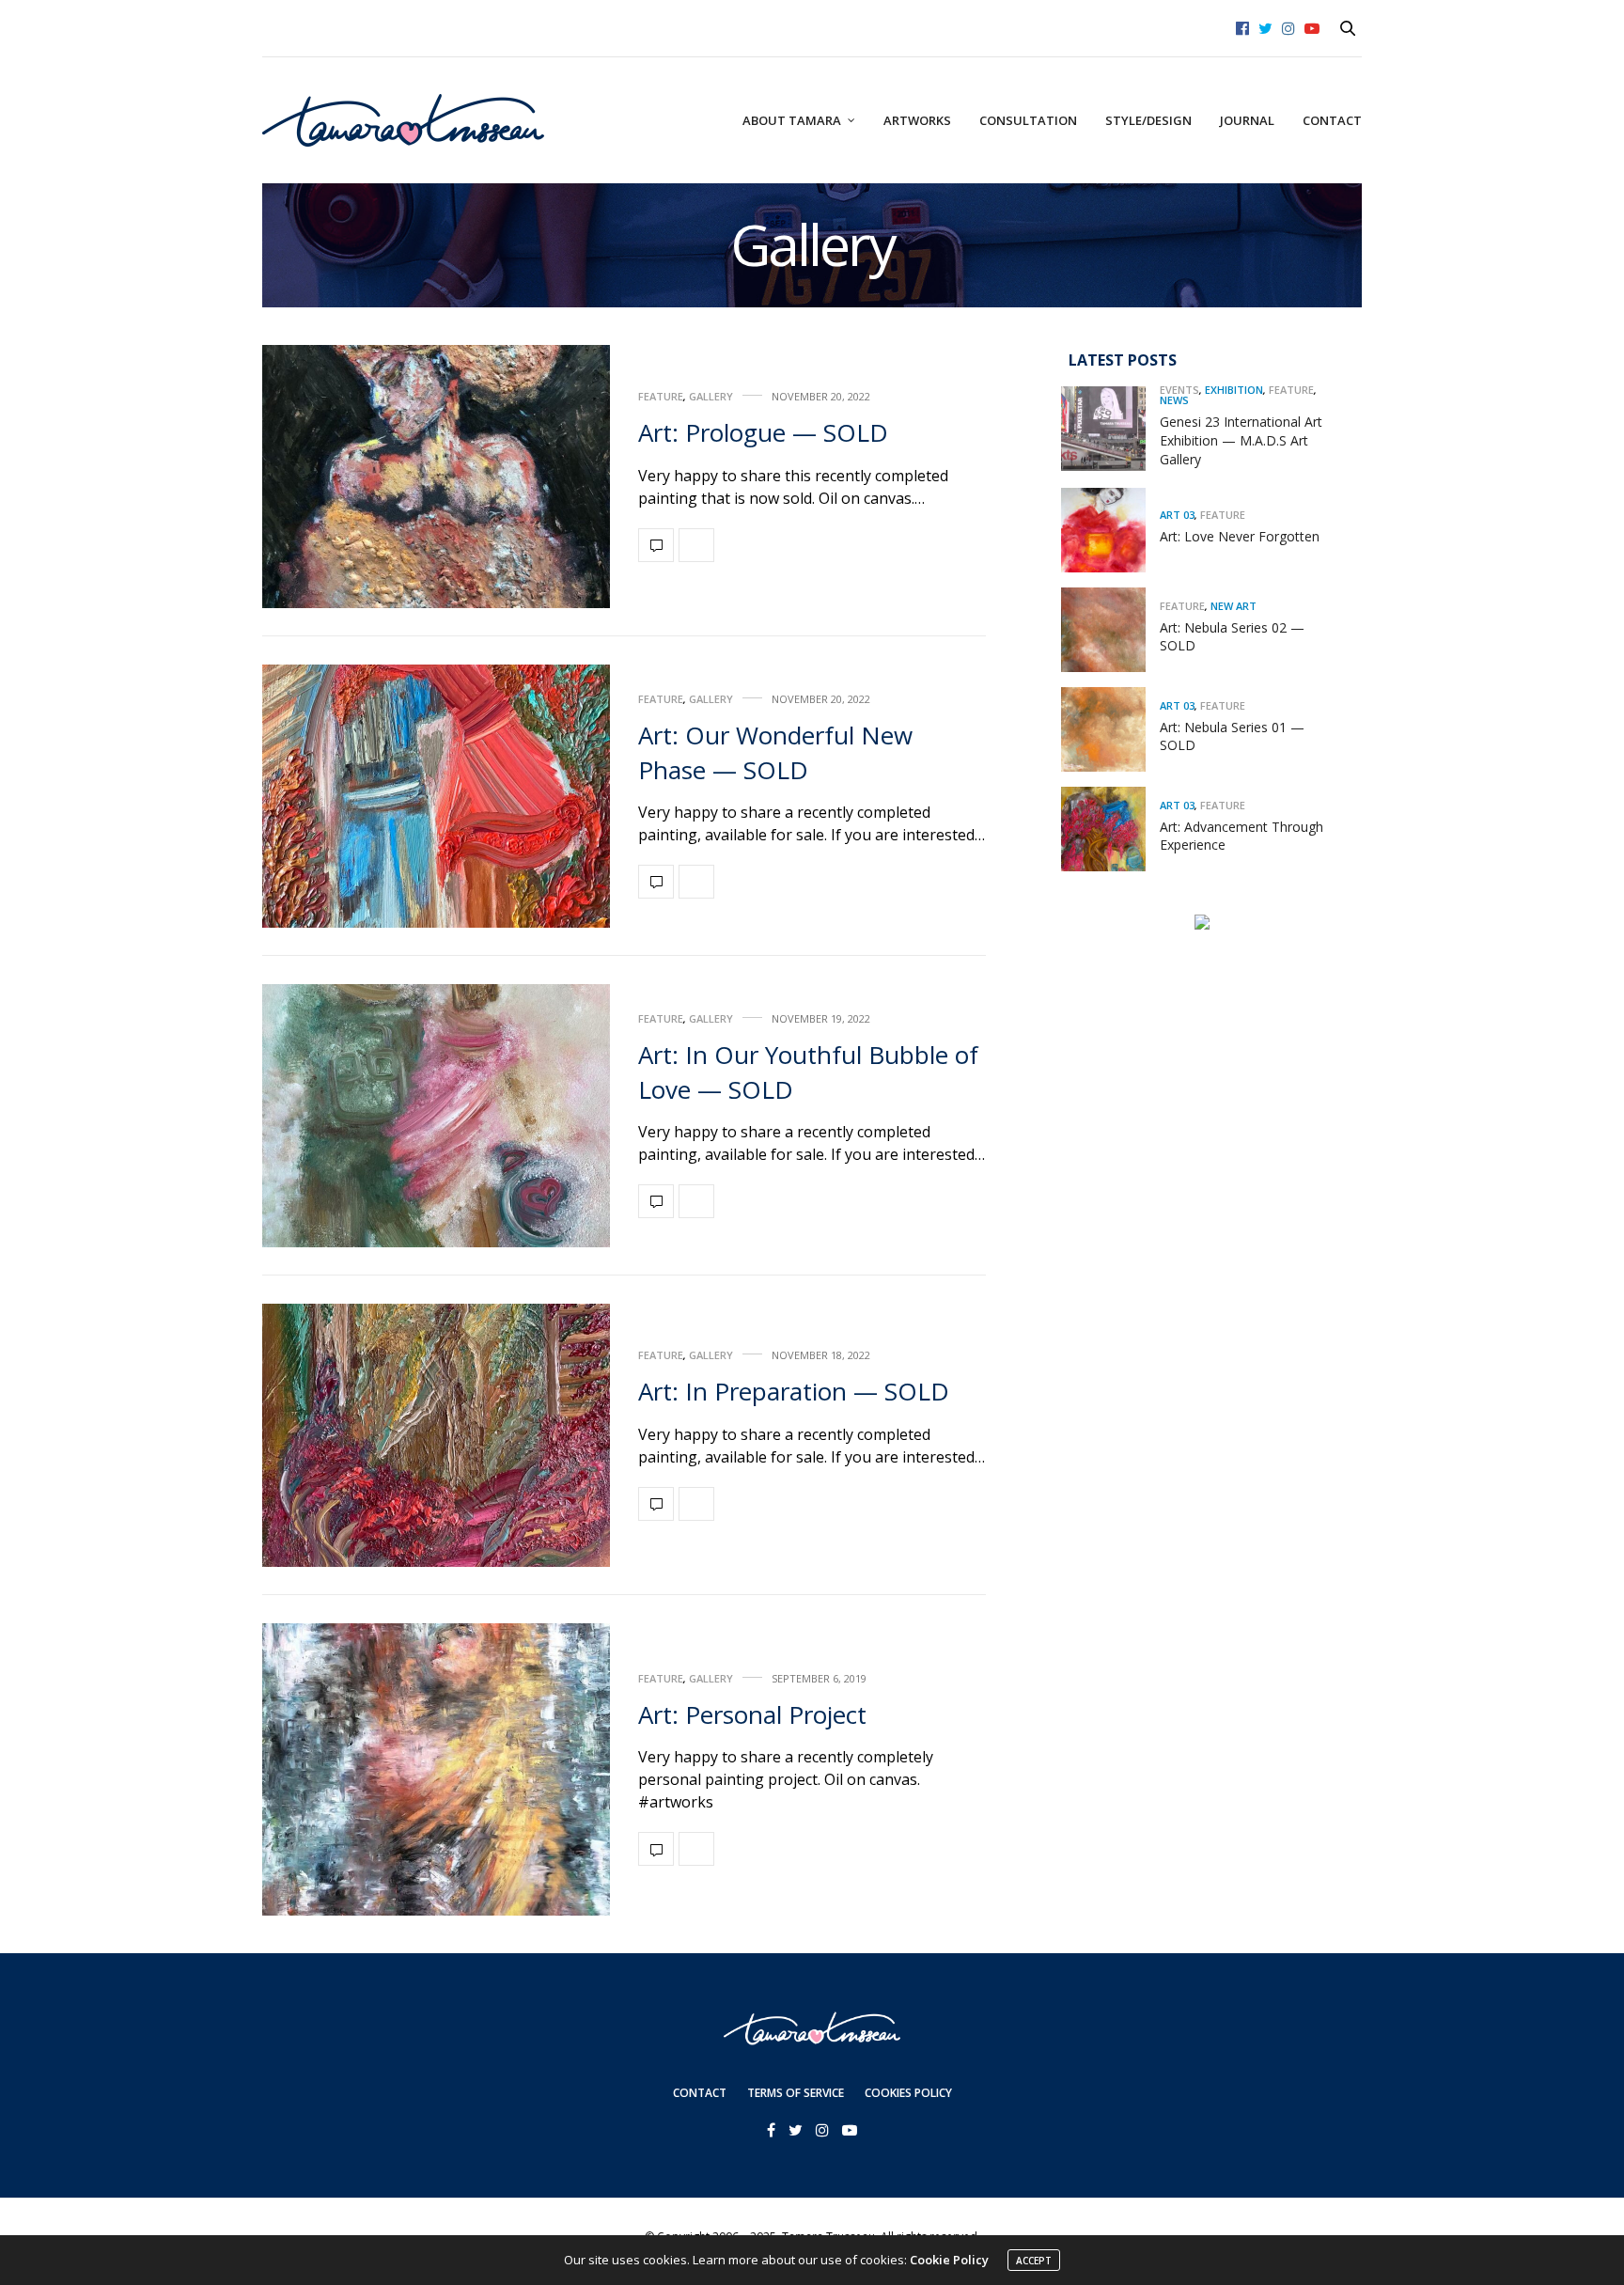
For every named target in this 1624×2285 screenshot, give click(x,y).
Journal (1247, 120)
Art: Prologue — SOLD (763, 432)
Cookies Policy (908, 2093)
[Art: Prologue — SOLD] (436, 477)
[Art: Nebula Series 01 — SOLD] (1110, 729)
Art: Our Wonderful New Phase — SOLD (775, 752)
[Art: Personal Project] (436, 1769)
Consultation (1028, 120)
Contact (1332, 120)
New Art (1234, 605)
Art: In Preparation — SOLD (794, 1391)
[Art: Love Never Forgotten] (1110, 530)
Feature (661, 396)
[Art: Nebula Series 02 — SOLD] (1110, 630)
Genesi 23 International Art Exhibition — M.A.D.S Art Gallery (1241, 440)
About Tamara (792, 120)
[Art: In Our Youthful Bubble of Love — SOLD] (436, 1116)
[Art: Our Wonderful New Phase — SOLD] (436, 796)
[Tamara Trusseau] (403, 120)
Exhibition (1234, 390)
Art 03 (1177, 515)
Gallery (711, 396)
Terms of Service (796, 2093)
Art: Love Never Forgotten (1240, 536)
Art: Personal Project (752, 1714)
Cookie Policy (949, 2260)
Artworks (917, 120)
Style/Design (1148, 120)
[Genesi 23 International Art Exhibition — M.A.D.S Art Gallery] (1110, 429)
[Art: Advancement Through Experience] (1110, 829)
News (1174, 400)
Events (1179, 390)
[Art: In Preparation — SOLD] (436, 1435)
